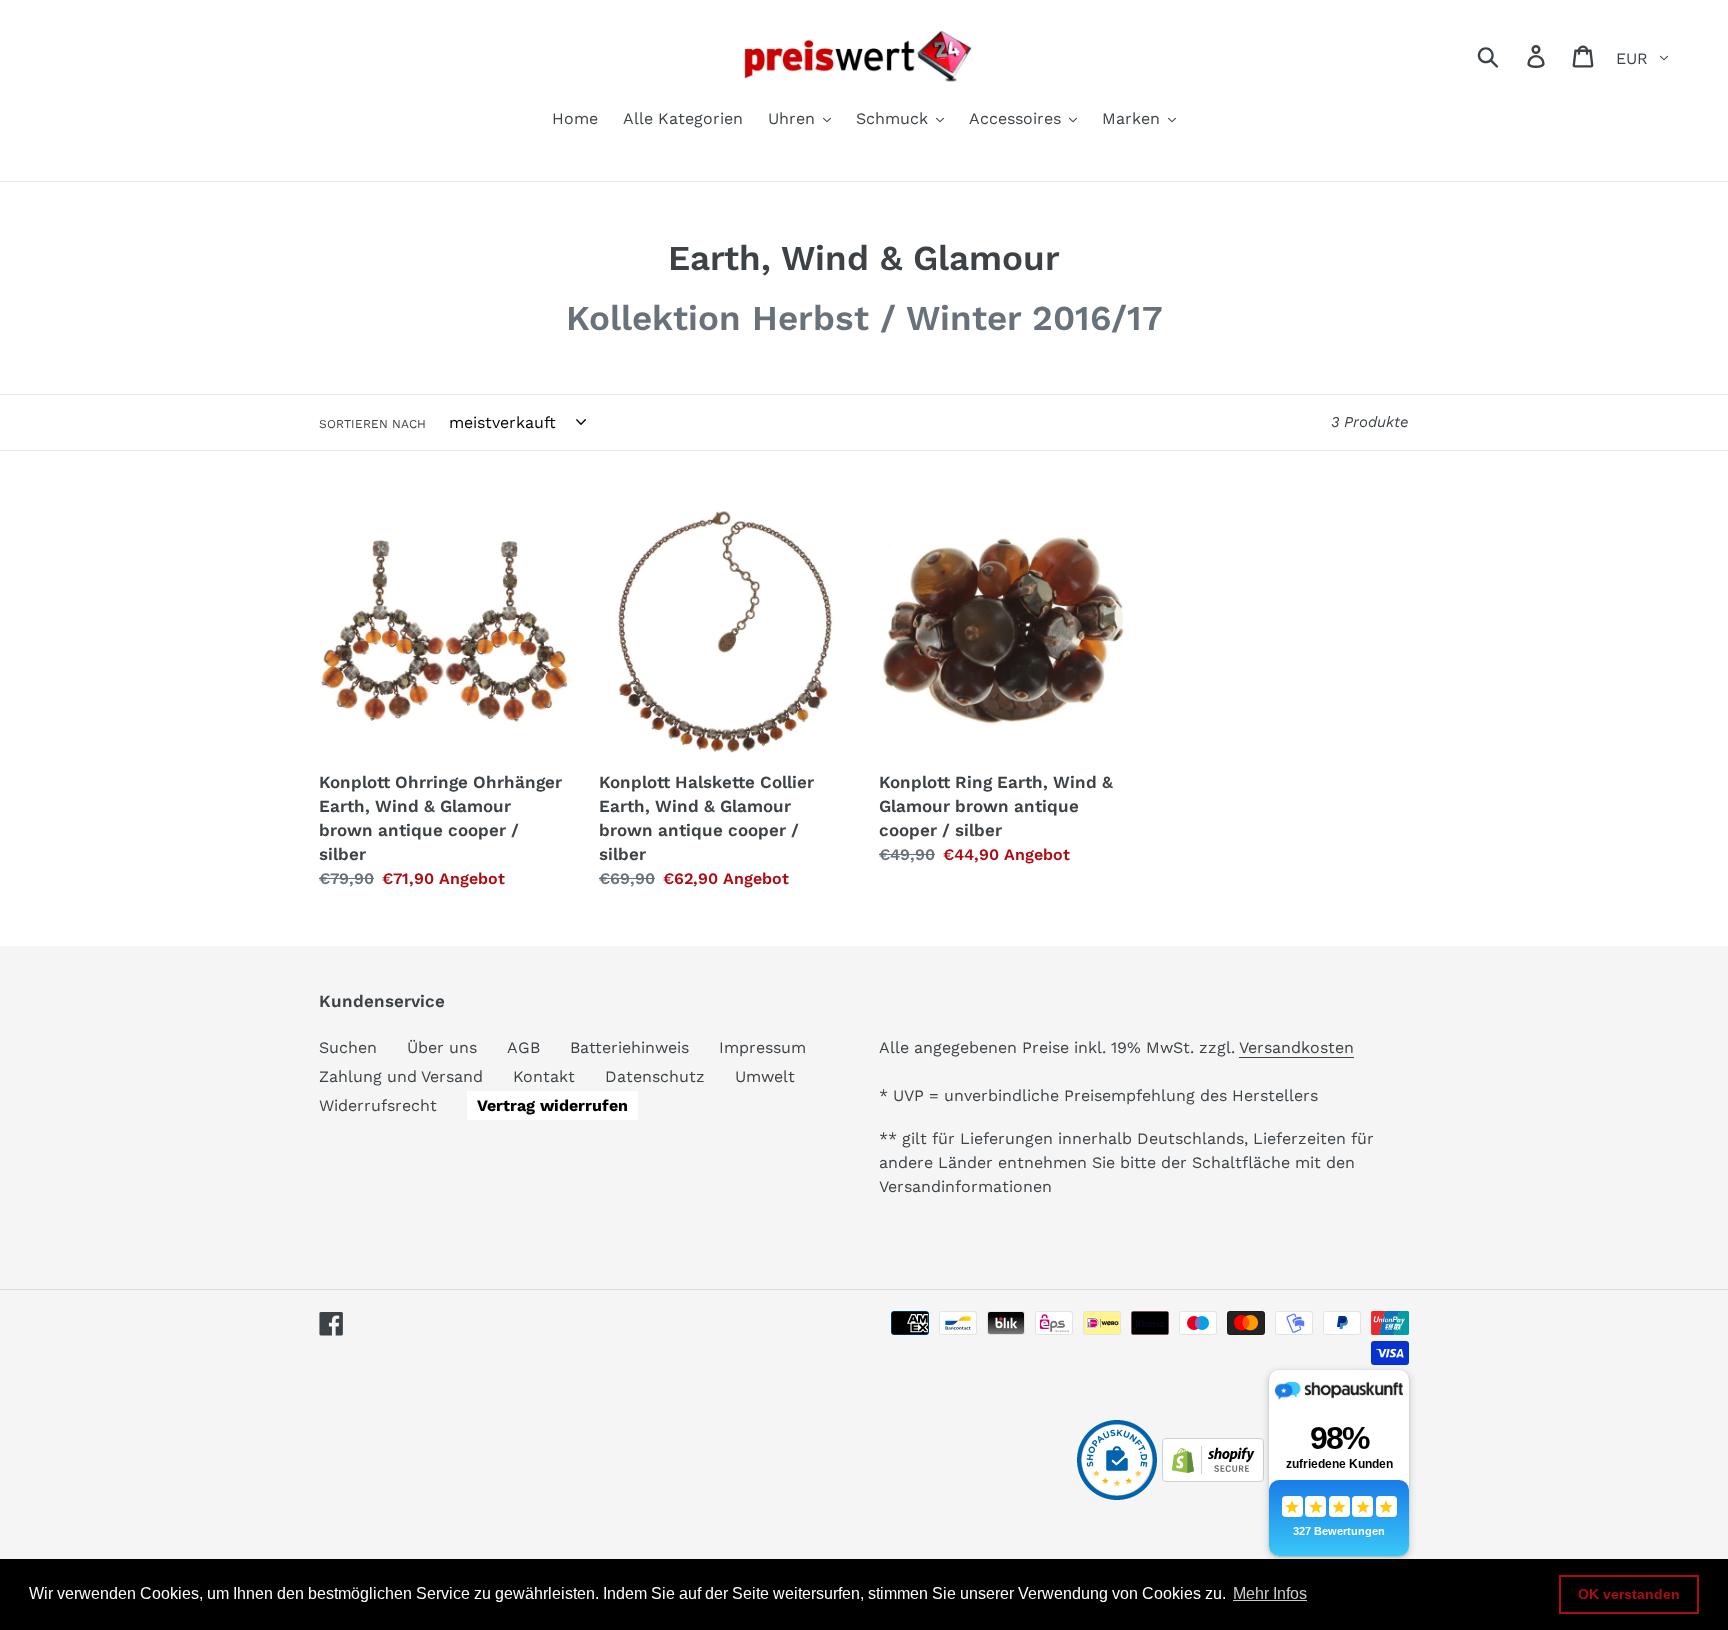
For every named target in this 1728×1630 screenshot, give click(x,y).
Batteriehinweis (629, 1047)
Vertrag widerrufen (552, 1105)
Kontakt (544, 1076)
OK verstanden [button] (1629, 1594)
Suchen (348, 1047)
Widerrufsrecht (378, 1105)
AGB (523, 1047)
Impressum (762, 1047)
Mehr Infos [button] (1270, 1593)
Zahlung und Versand (401, 1076)
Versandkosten (1296, 1047)
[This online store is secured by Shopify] (1213, 1476)
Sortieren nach (372, 424)
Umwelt (765, 1076)
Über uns (442, 1047)
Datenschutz (655, 1076)
